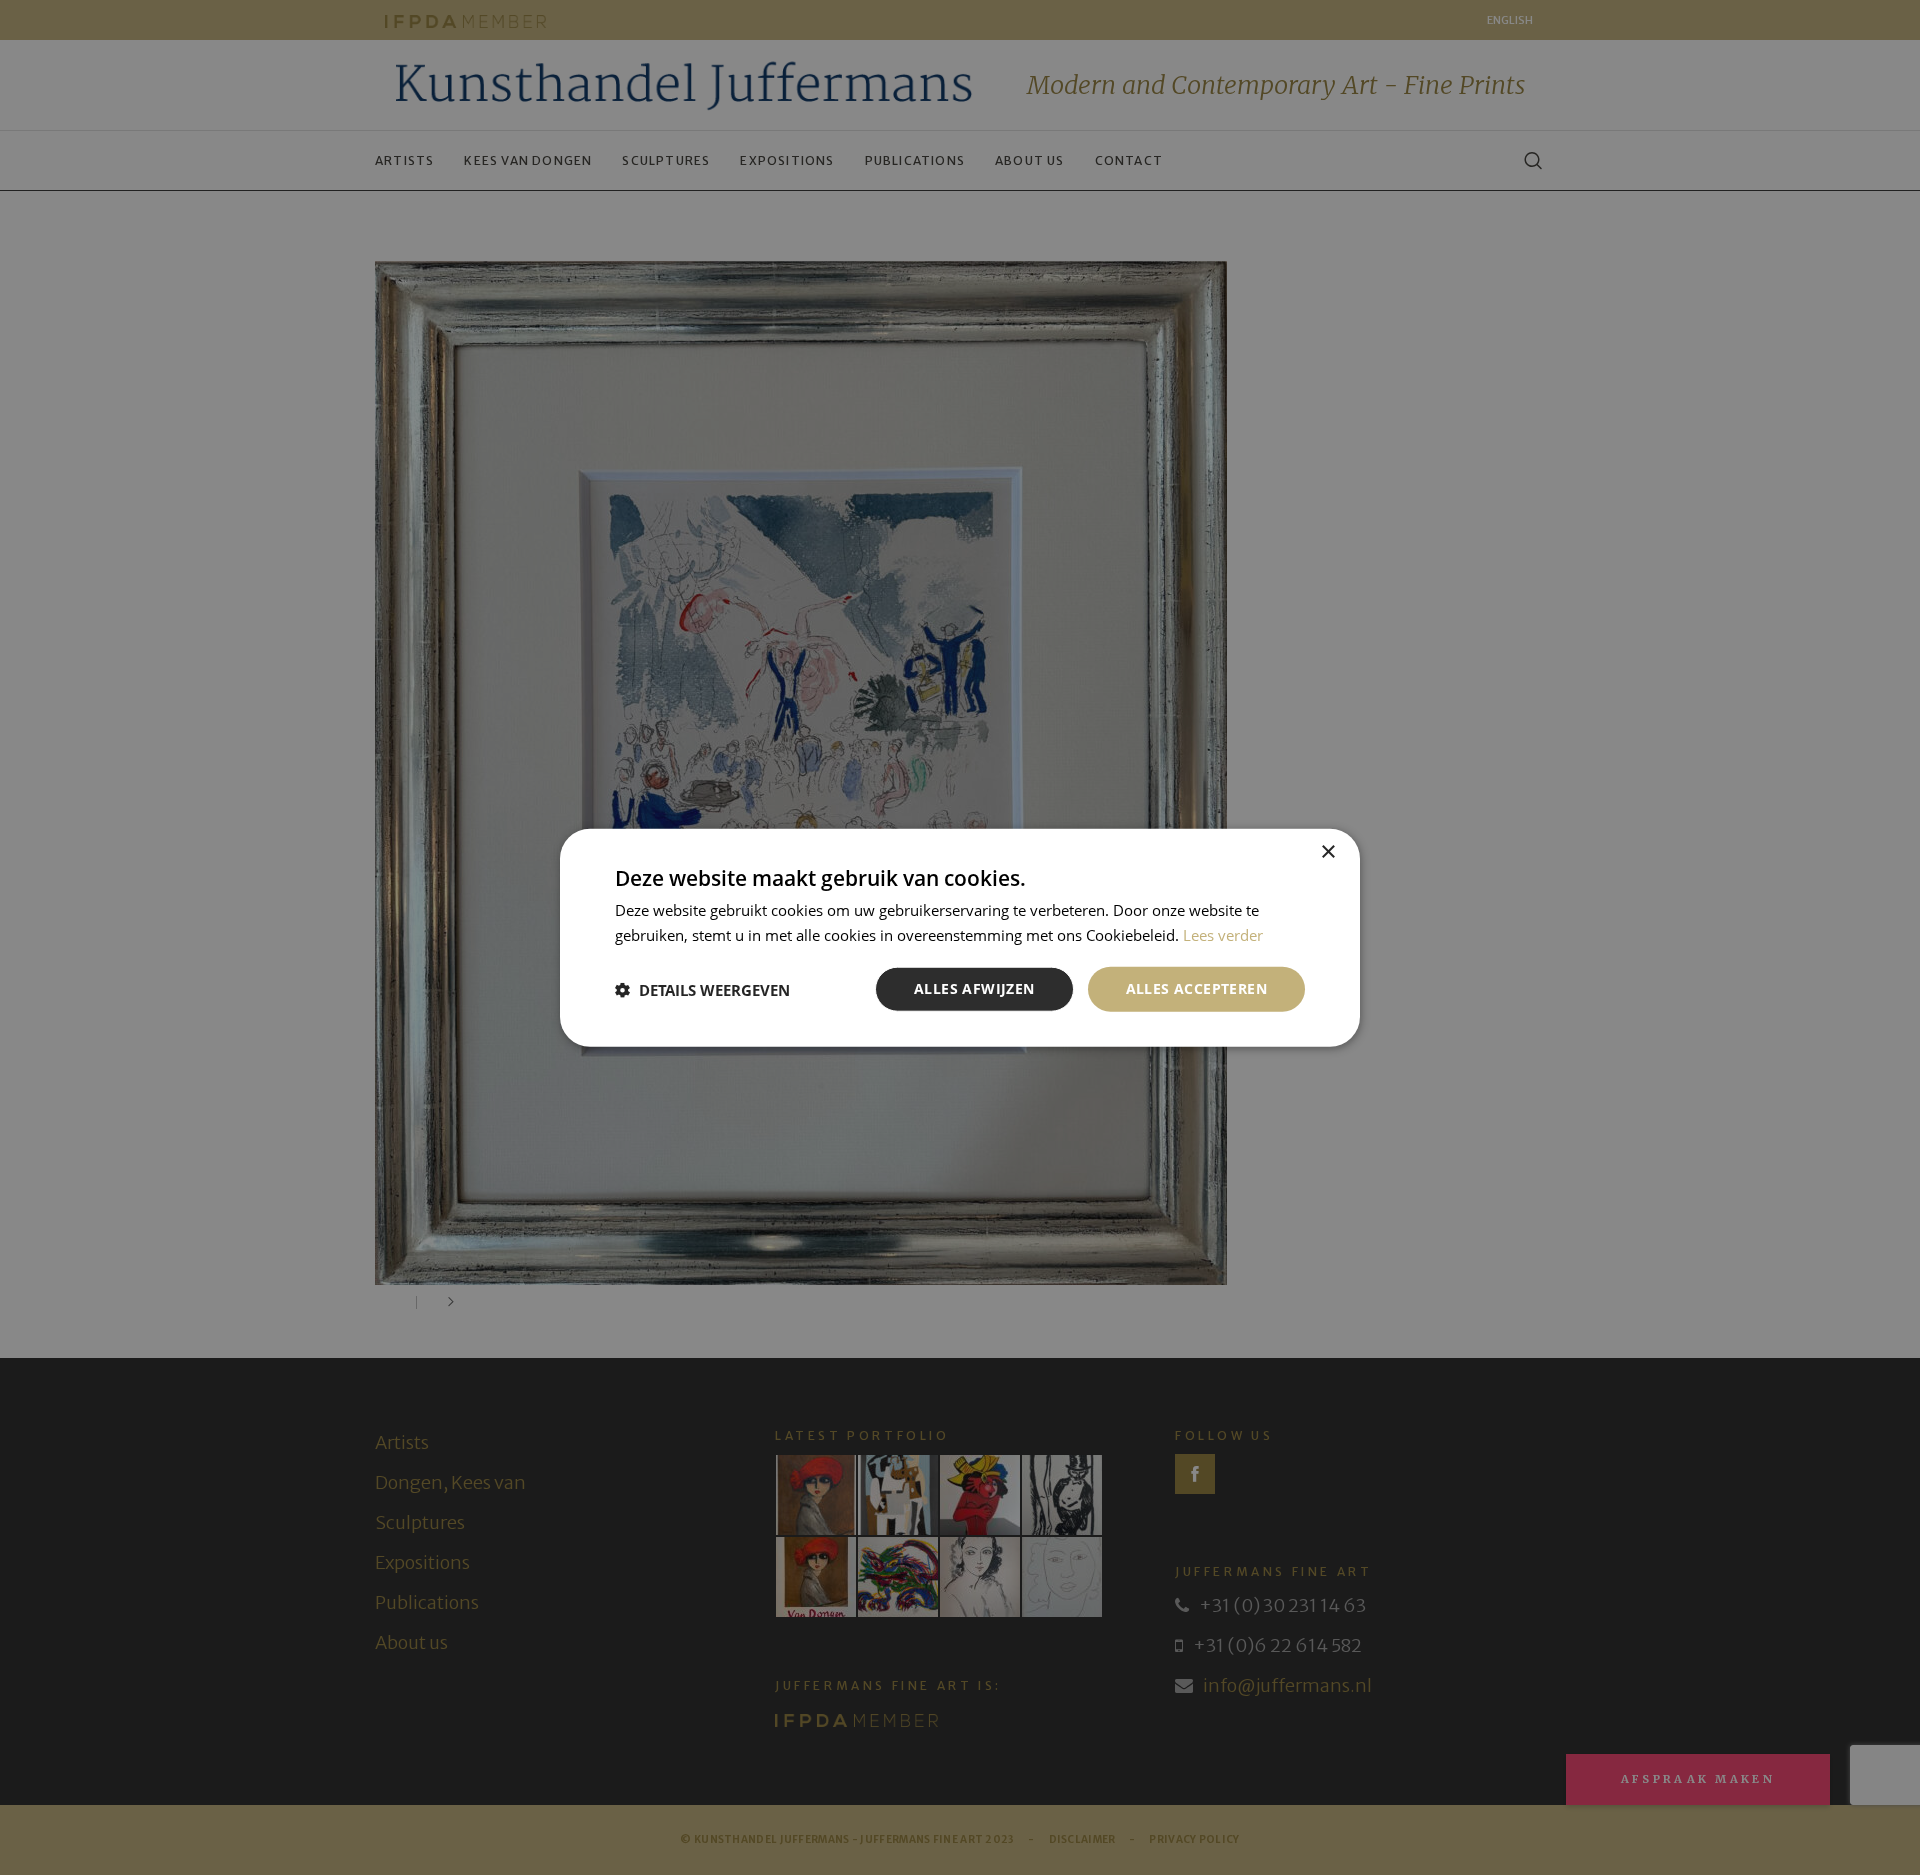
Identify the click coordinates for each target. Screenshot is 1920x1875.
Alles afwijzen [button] (974, 988)
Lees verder (1223, 934)
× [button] (1327, 851)
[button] (702, 989)
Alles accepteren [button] (1196, 988)
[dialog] (960, 937)
